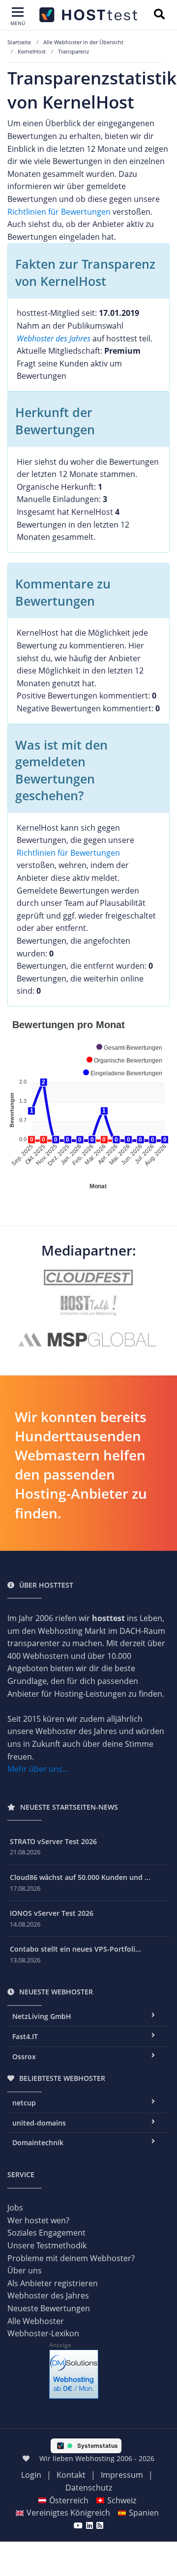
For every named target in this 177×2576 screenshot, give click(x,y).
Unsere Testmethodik (47, 2245)
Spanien (144, 2513)
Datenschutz (89, 2488)
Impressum (122, 2475)
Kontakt (71, 2475)
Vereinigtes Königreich (68, 2513)
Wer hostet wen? (38, 2220)
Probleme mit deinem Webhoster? (71, 2258)
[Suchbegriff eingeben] (159, 15)
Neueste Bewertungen (49, 2308)
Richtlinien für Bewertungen (59, 212)
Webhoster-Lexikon (43, 2333)
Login (31, 2475)
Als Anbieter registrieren (53, 2283)
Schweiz (122, 2500)
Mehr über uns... (38, 1769)
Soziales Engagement (46, 2233)
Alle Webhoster (36, 2321)
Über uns (25, 2270)
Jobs (15, 2208)
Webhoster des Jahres (54, 338)
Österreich (69, 2500)
